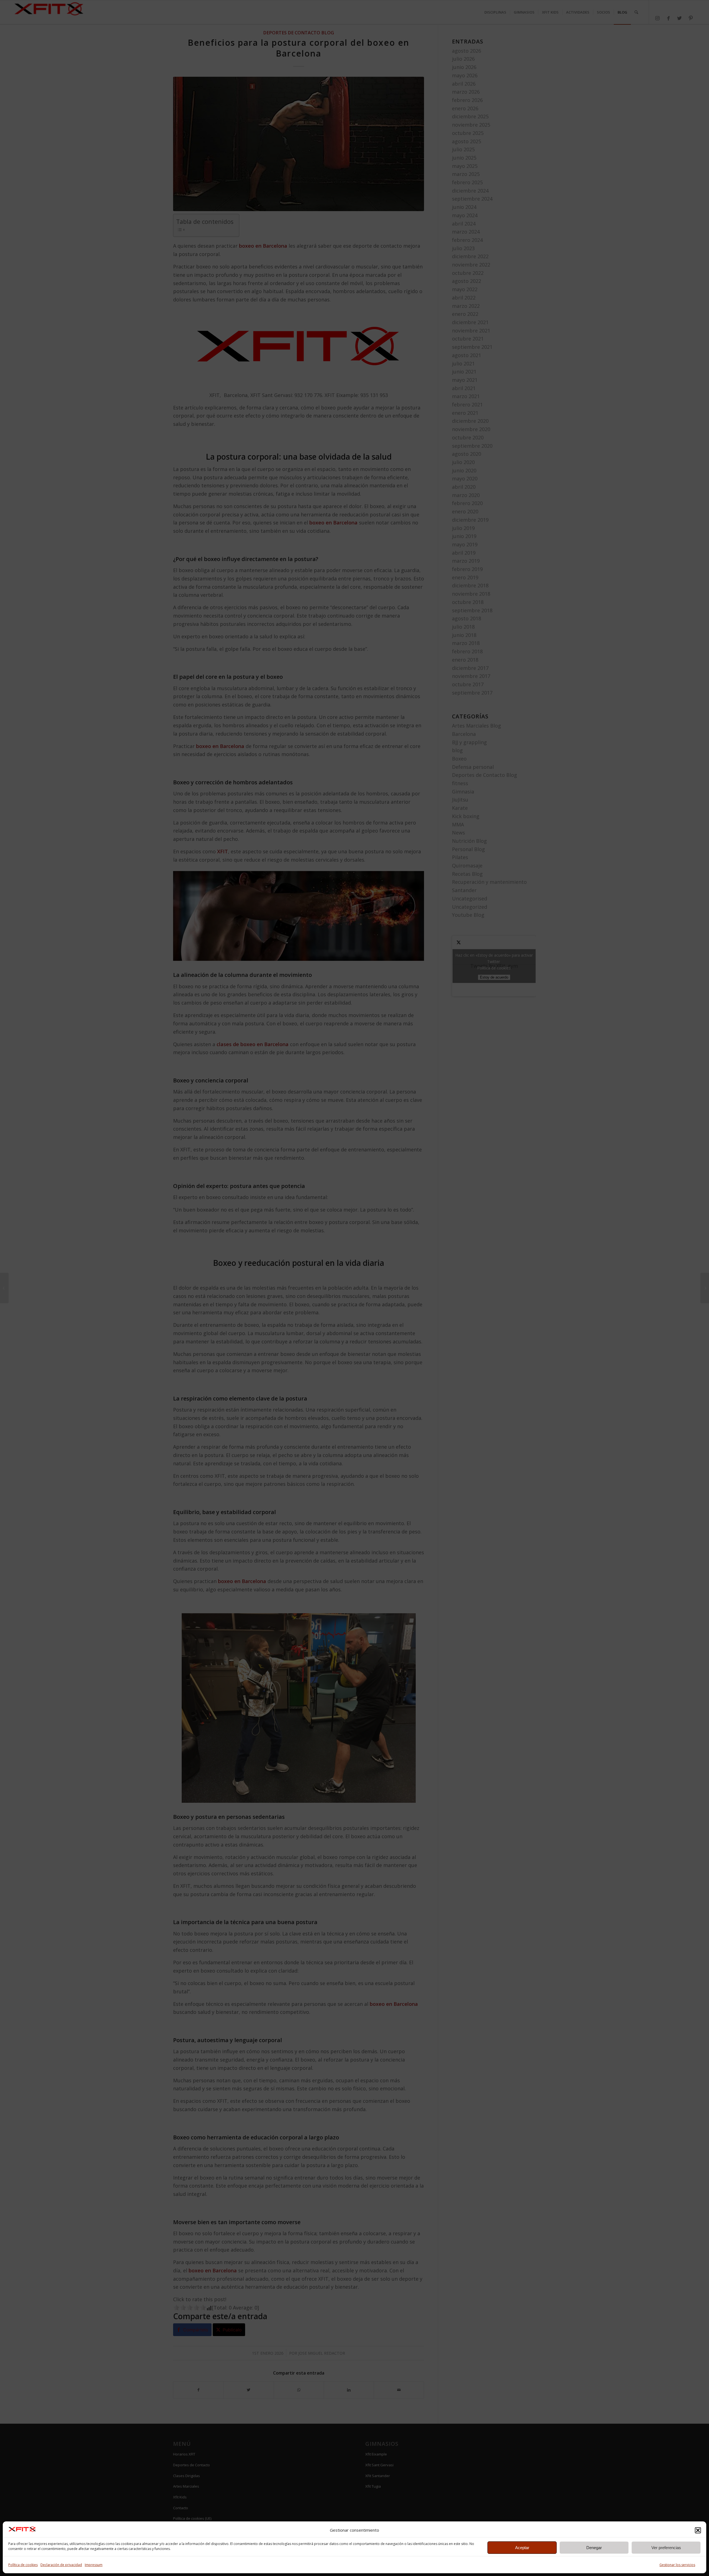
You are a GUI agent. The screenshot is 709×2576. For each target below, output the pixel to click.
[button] (698, 2530)
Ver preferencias (666, 2548)
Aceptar (522, 2548)
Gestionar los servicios (677, 2565)
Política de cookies (23, 2565)
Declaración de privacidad (61, 2565)
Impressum (94, 2565)
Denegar (594, 2548)
